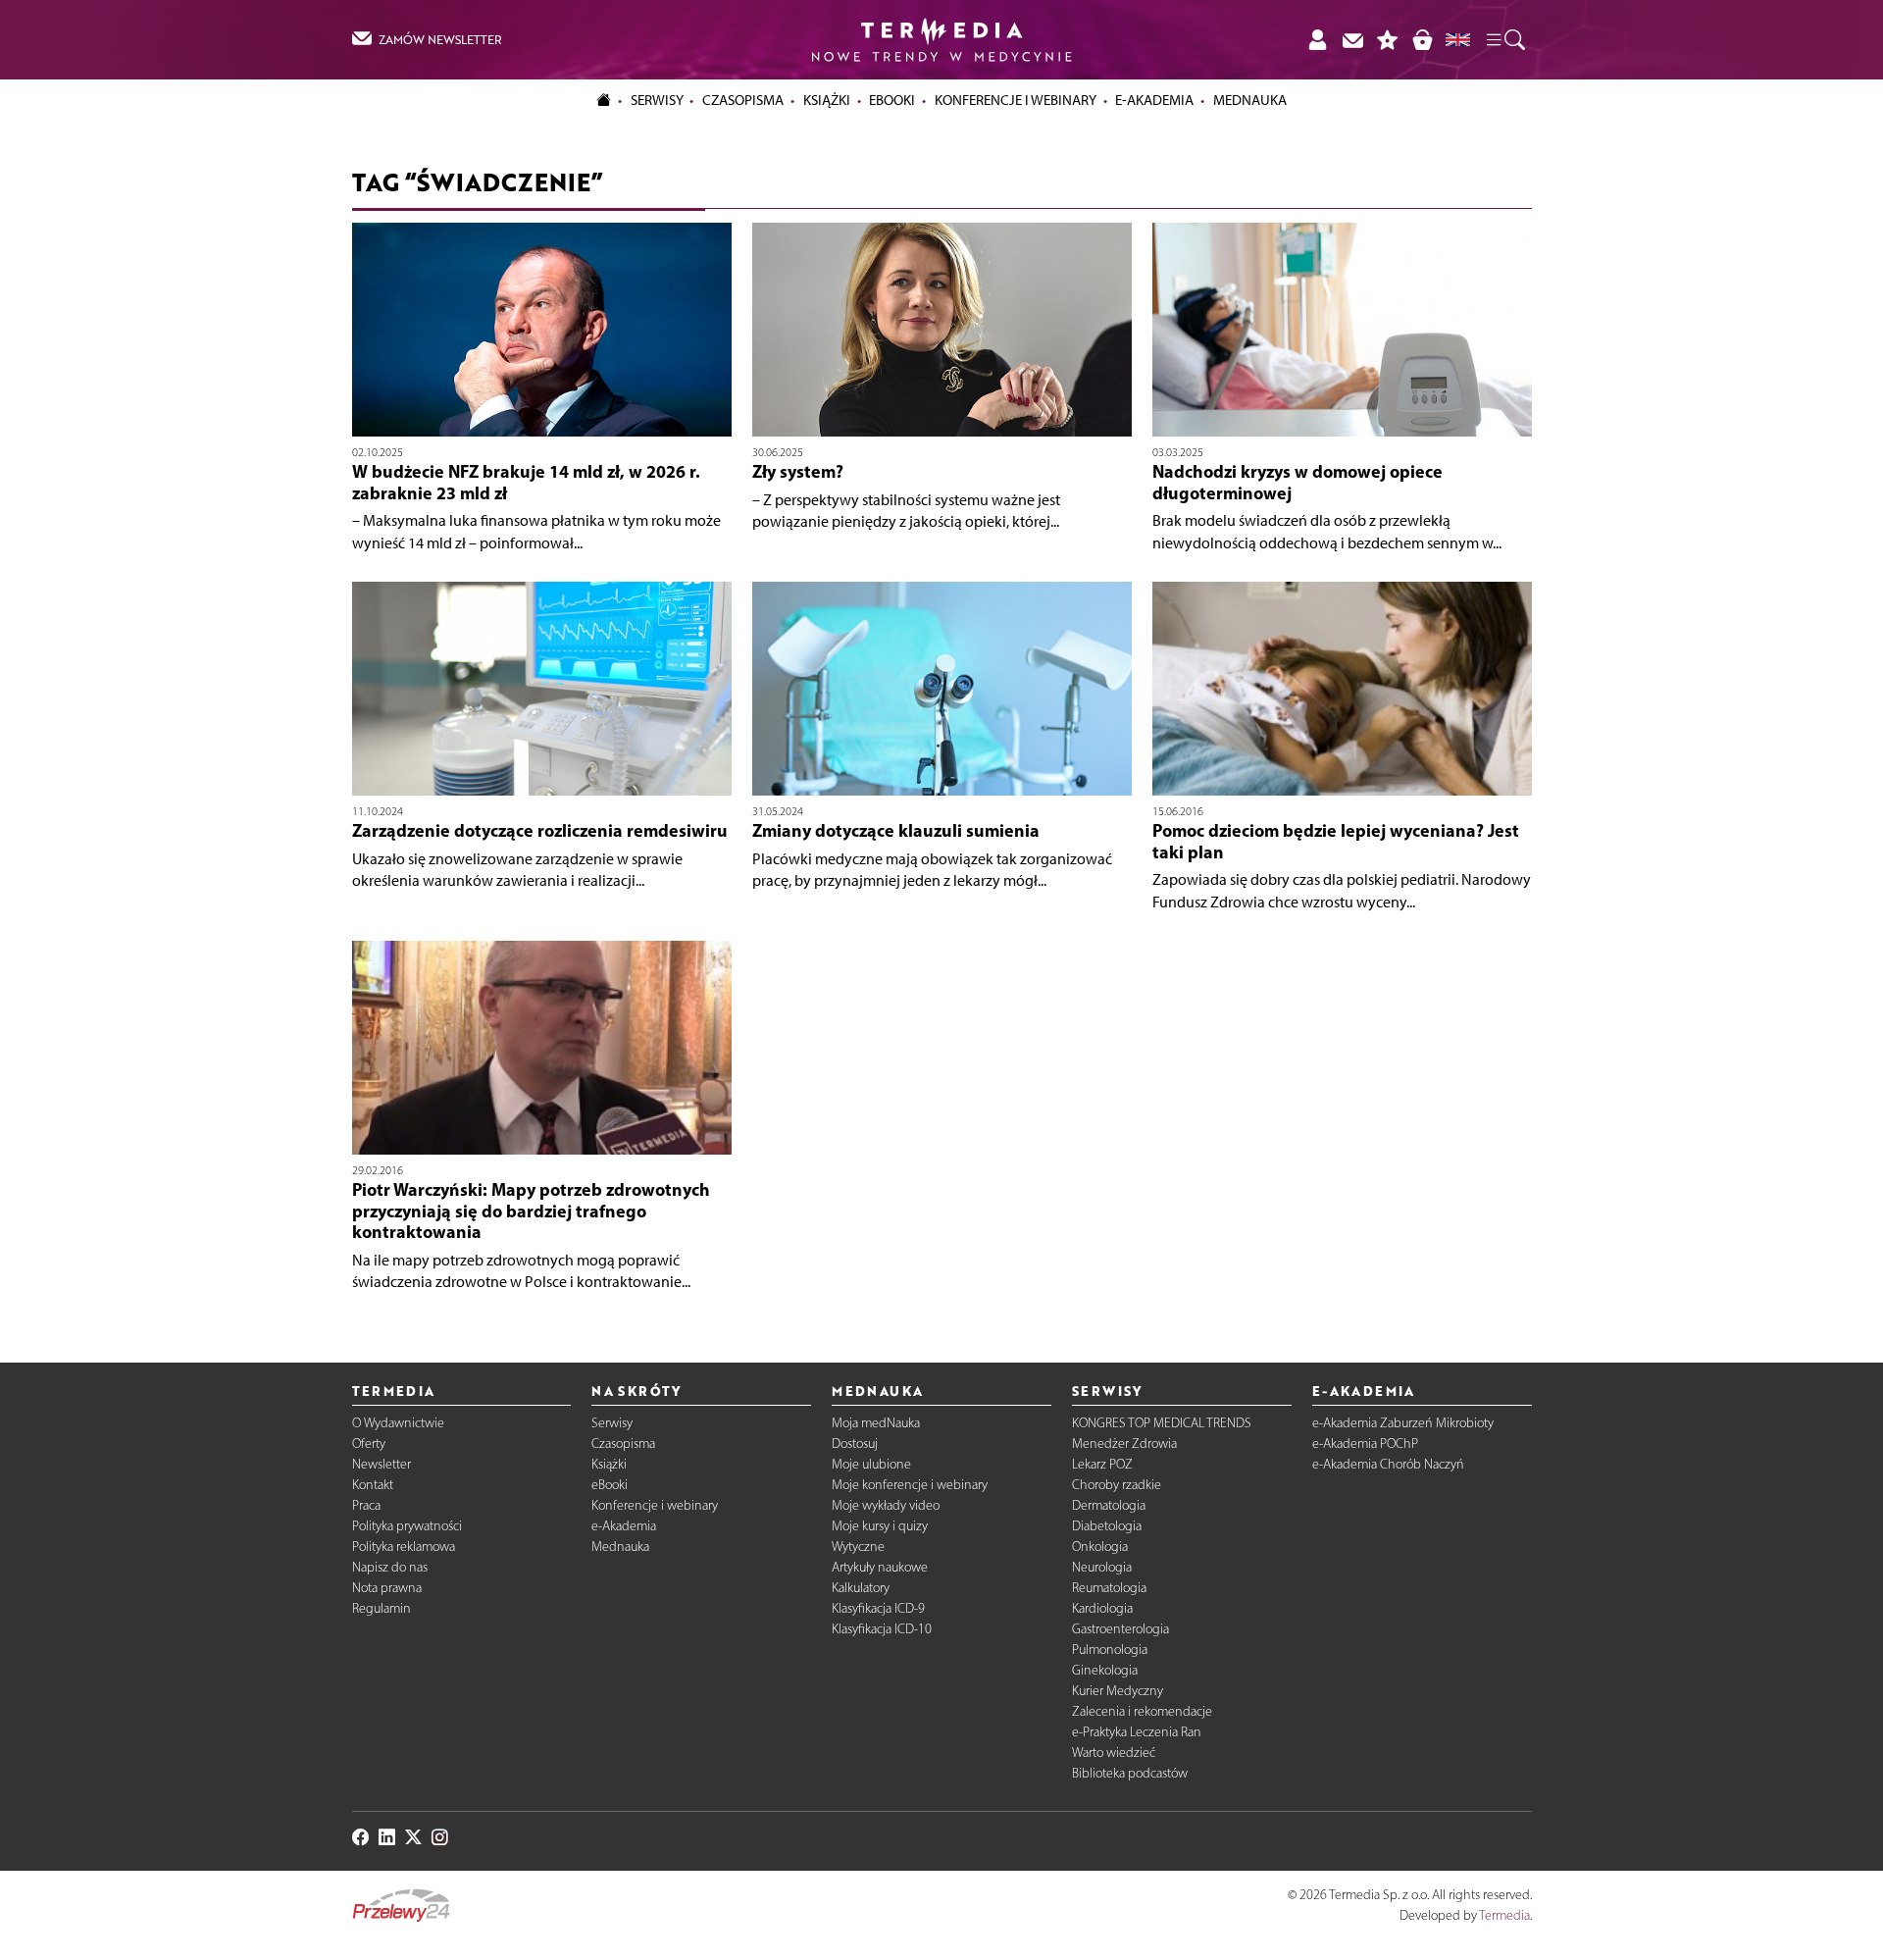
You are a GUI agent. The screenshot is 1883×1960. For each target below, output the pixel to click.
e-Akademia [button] (1154, 100)
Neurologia (1102, 1567)
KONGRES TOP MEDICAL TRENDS (1162, 1423)
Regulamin (382, 1608)
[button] (1504, 40)
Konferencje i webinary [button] (1016, 100)
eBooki (892, 100)
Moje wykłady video (886, 1505)
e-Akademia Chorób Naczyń (1388, 1464)
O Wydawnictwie (398, 1423)
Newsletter (382, 1464)
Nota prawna (387, 1588)
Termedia (1504, 1915)
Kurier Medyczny (1118, 1691)
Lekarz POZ (1102, 1464)
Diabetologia (1107, 1526)
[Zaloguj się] (1317, 40)
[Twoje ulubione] (1388, 40)
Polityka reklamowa (404, 1547)
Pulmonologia (1110, 1650)
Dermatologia (1109, 1505)
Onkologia (1100, 1547)
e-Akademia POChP (1365, 1444)
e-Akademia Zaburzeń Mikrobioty (1403, 1423)
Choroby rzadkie (1117, 1485)
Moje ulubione (871, 1464)
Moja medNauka (876, 1423)
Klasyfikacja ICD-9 (878, 1608)
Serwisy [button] (657, 100)
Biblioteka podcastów (1130, 1773)
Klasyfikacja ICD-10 (882, 1629)
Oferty (369, 1444)
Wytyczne (858, 1547)
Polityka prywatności (407, 1526)
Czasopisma (623, 1444)
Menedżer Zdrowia (1124, 1444)
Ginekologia (1105, 1670)
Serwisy (612, 1423)
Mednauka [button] (1250, 100)
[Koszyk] (1422, 40)
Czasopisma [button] (743, 100)
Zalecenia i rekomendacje (1142, 1711)
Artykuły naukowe (880, 1567)
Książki (827, 100)
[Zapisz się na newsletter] (1352, 40)
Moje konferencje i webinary (910, 1485)
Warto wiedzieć (1114, 1753)
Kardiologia (1102, 1608)
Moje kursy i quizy (880, 1526)
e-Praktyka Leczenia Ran (1137, 1732)
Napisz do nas (390, 1567)
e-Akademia (624, 1526)
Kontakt (373, 1485)
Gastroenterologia (1120, 1629)
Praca (366, 1505)
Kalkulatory (861, 1588)
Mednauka (620, 1547)
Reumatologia (1109, 1588)
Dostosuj (855, 1444)
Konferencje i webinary (655, 1505)
